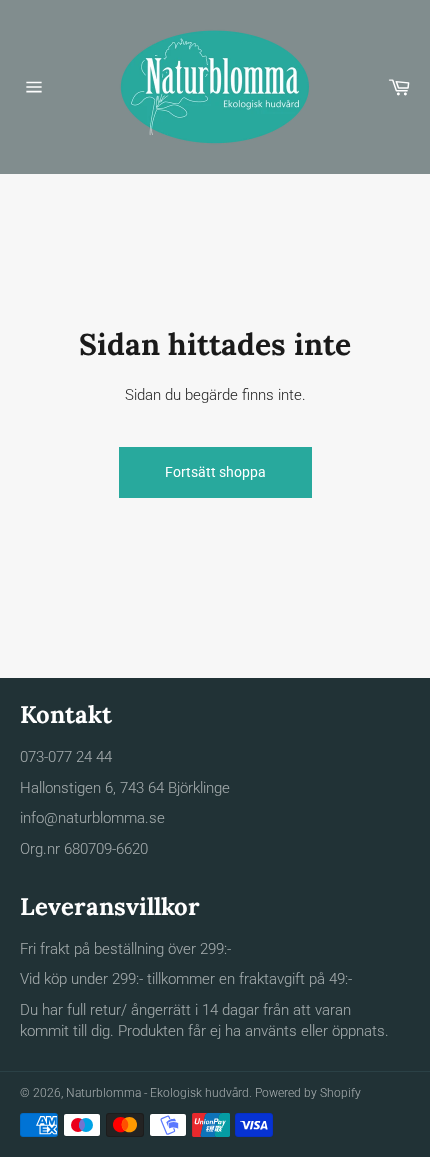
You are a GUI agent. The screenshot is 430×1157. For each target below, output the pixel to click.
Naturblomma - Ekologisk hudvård (157, 1093)
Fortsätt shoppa (215, 472)
